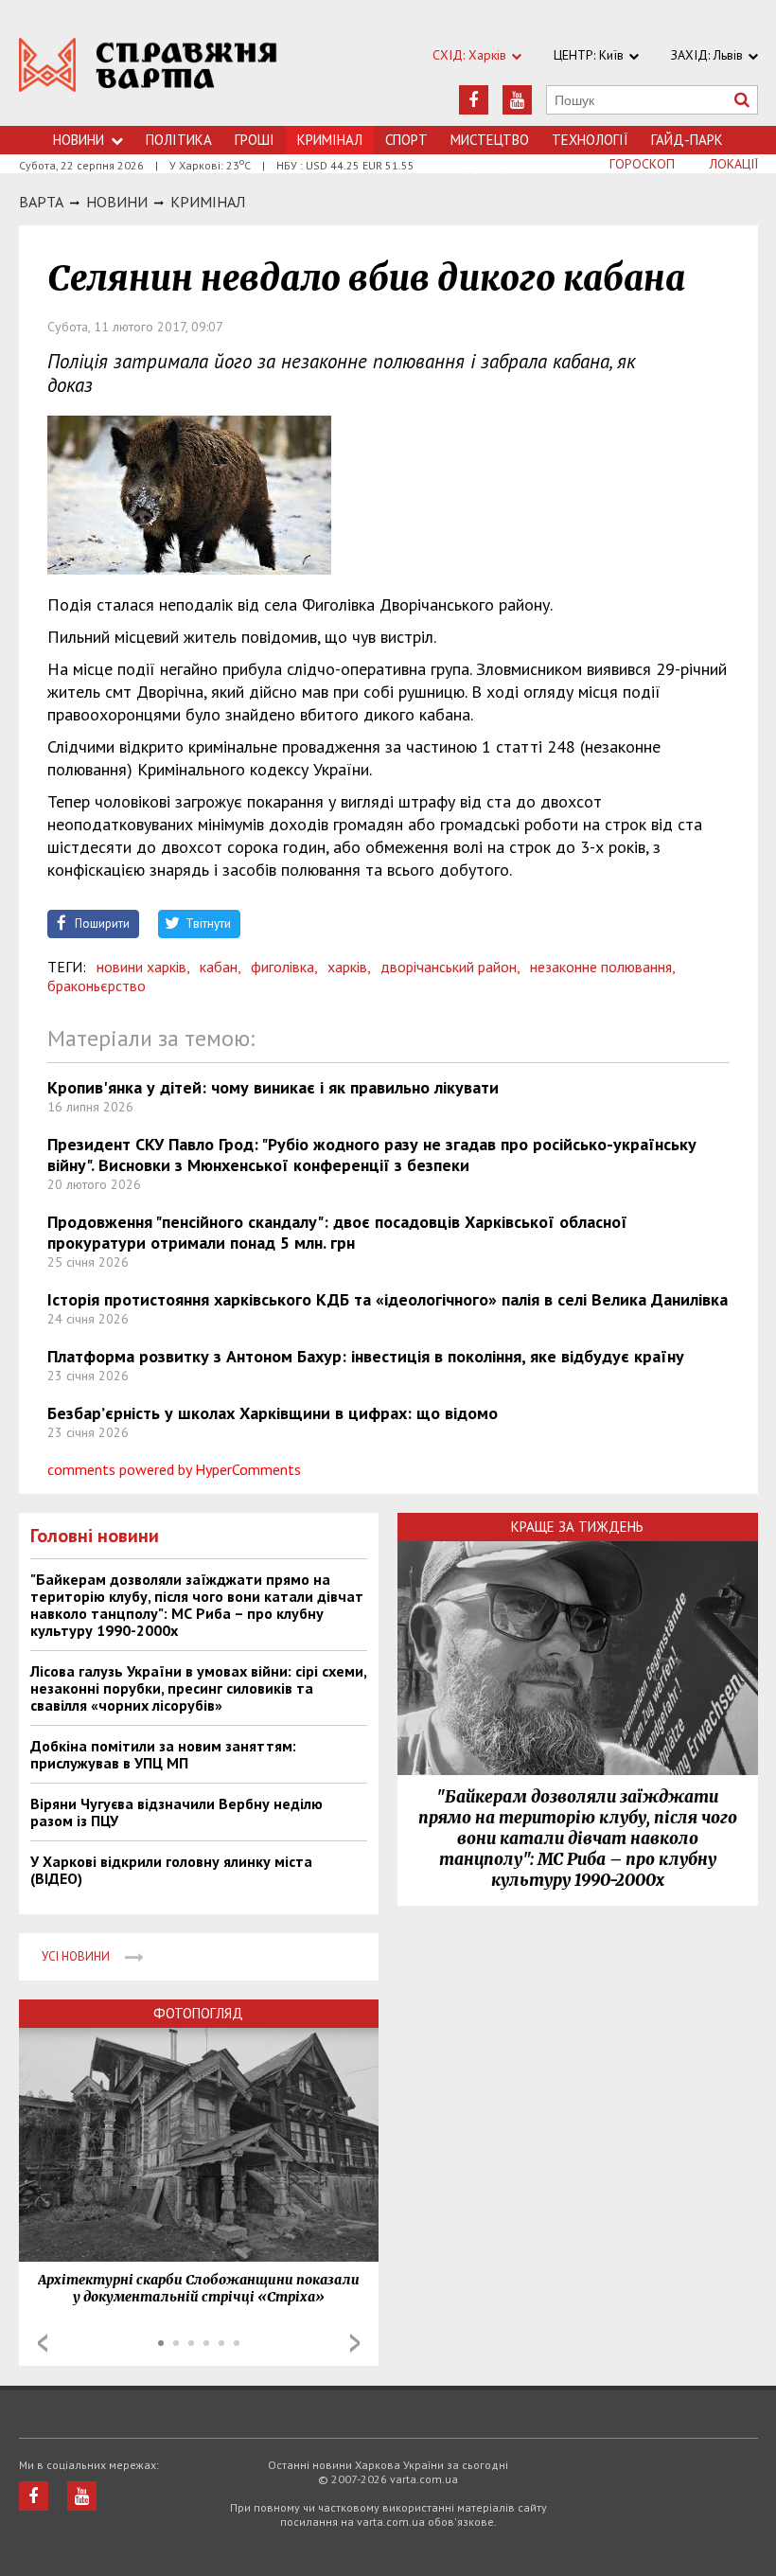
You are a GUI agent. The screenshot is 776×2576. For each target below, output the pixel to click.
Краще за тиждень (577, 1527)
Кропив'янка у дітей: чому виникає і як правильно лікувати (273, 1087)
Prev (43, 2343)
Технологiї (590, 140)
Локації (734, 164)
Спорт (406, 140)
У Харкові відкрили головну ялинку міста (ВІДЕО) (171, 1870)
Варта (41, 202)
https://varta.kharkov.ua (148, 73)
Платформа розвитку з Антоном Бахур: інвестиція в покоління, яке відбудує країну (366, 1356)
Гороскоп (642, 164)
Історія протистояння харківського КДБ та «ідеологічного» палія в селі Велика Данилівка (388, 1299)
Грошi (255, 140)
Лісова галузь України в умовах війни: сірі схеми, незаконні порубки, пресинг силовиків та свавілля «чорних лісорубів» (198, 1688)
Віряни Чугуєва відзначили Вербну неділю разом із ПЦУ (176, 1812)
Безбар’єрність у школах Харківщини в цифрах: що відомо (273, 1413)
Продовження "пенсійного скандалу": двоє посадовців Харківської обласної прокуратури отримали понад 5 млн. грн (337, 1232)
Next (355, 2343)
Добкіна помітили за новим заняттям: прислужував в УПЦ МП (163, 1754)
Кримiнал (208, 202)
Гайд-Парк (687, 140)
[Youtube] (517, 100)
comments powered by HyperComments (174, 1469)
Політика (179, 140)
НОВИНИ (117, 202)
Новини (79, 140)
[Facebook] (474, 100)
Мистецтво (490, 140)
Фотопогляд (198, 2013)
